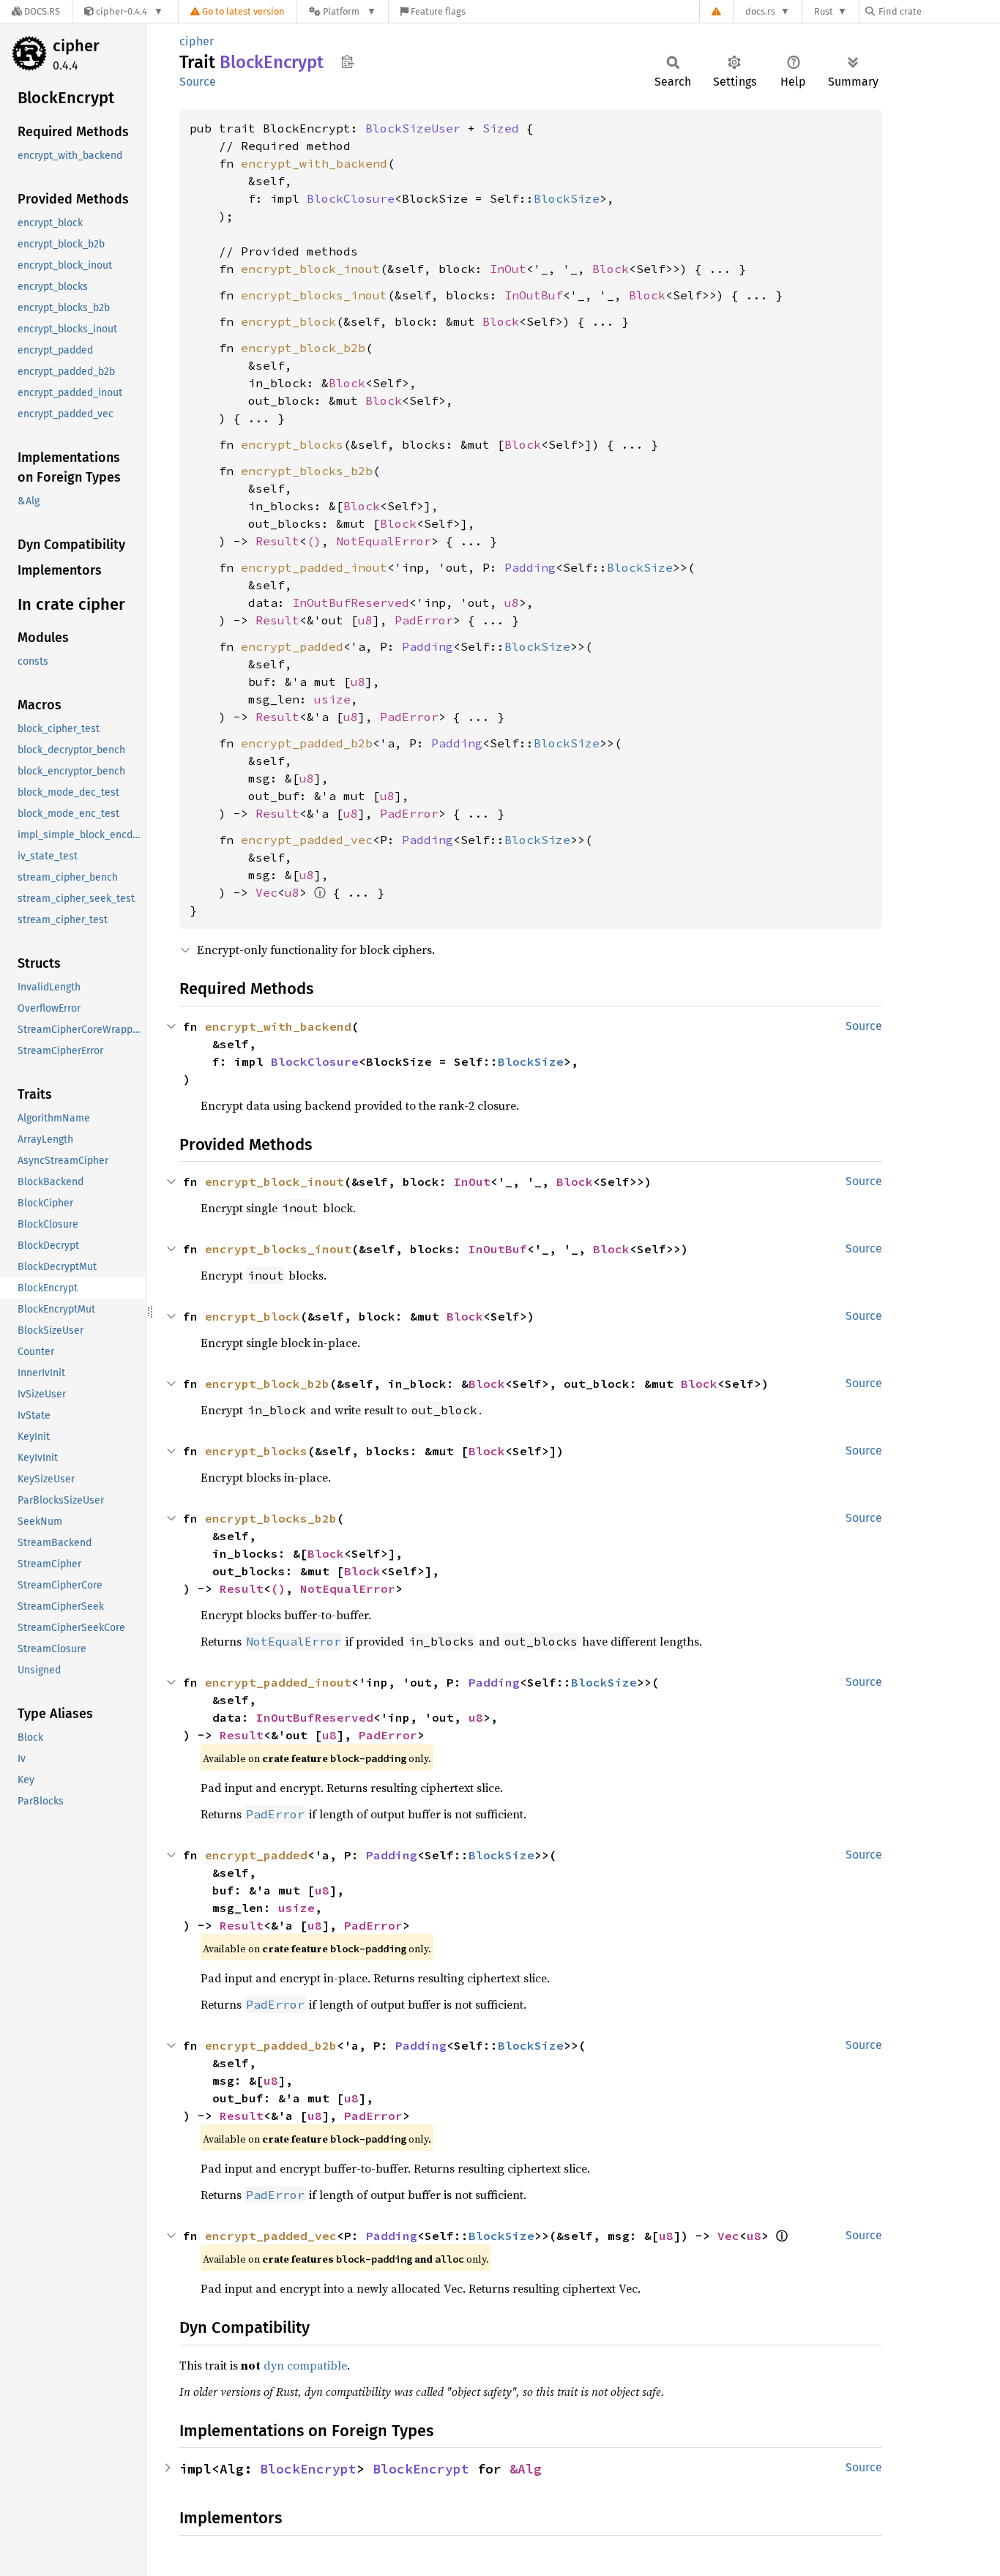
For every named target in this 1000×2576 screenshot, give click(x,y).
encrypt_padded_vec (307, 840)
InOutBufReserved (351, 602)
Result (277, 541)
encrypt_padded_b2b (307, 743)
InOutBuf (534, 295)
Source (198, 82)
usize (332, 699)
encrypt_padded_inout (314, 567)
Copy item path (347, 61)
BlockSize (567, 198)
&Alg (526, 2469)
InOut (508, 269)
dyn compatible (305, 2365)
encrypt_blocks (292, 444)
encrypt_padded (292, 646)
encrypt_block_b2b (303, 348)
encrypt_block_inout (310, 269)
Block (611, 269)
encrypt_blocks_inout (314, 295)
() (314, 541)
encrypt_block (288, 321)
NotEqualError (384, 541)
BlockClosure (351, 198)
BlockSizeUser (413, 128)
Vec (266, 892)
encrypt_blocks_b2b (307, 471)
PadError (424, 620)
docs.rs (760, 11)
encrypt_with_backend (314, 163)
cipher (76, 46)
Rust (824, 11)
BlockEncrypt (308, 2469)
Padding (530, 567)
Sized (501, 128)
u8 (512, 602)
